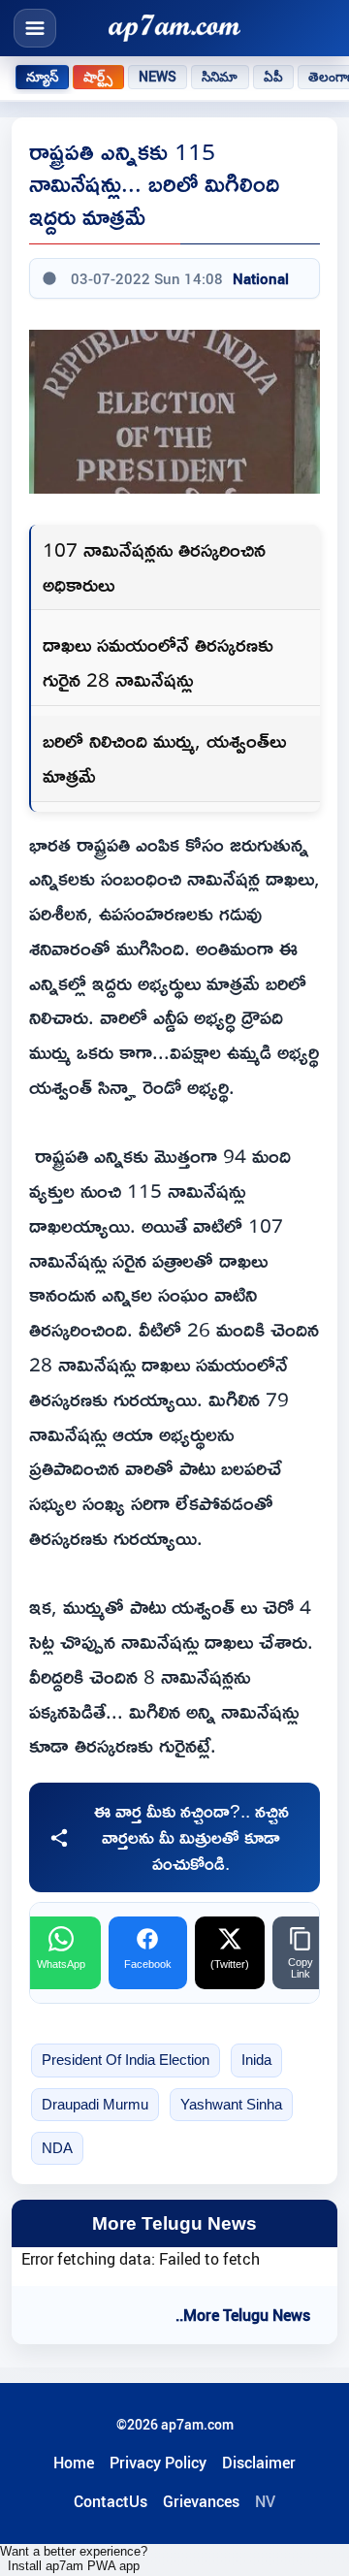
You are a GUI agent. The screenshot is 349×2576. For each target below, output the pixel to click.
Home (74, 2463)
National (261, 278)
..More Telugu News (243, 2315)
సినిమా (220, 77)
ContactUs (111, 2501)
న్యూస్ (42, 77)
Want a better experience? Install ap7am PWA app (74, 2559)
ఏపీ (273, 77)
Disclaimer (259, 2463)
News (158, 77)
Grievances (201, 2501)
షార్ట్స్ (98, 77)
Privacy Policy (158, 2463)
